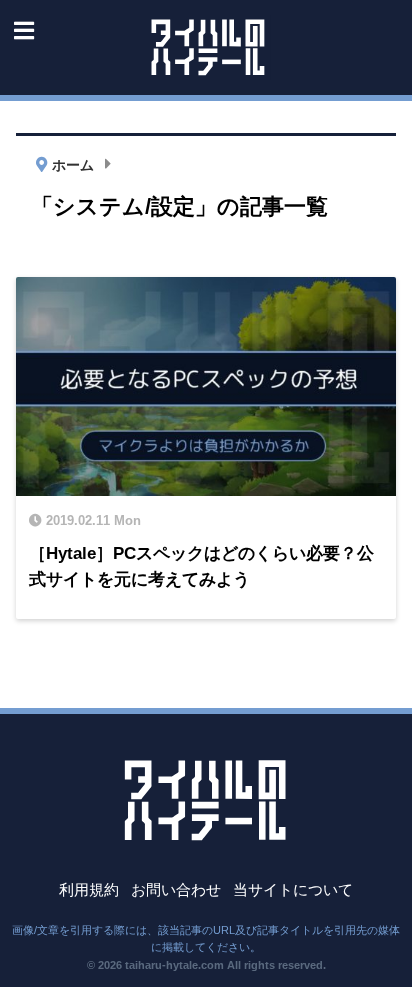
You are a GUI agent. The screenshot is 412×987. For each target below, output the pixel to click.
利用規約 (89, 890)
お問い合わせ (176, 890)
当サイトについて (293, 890)
